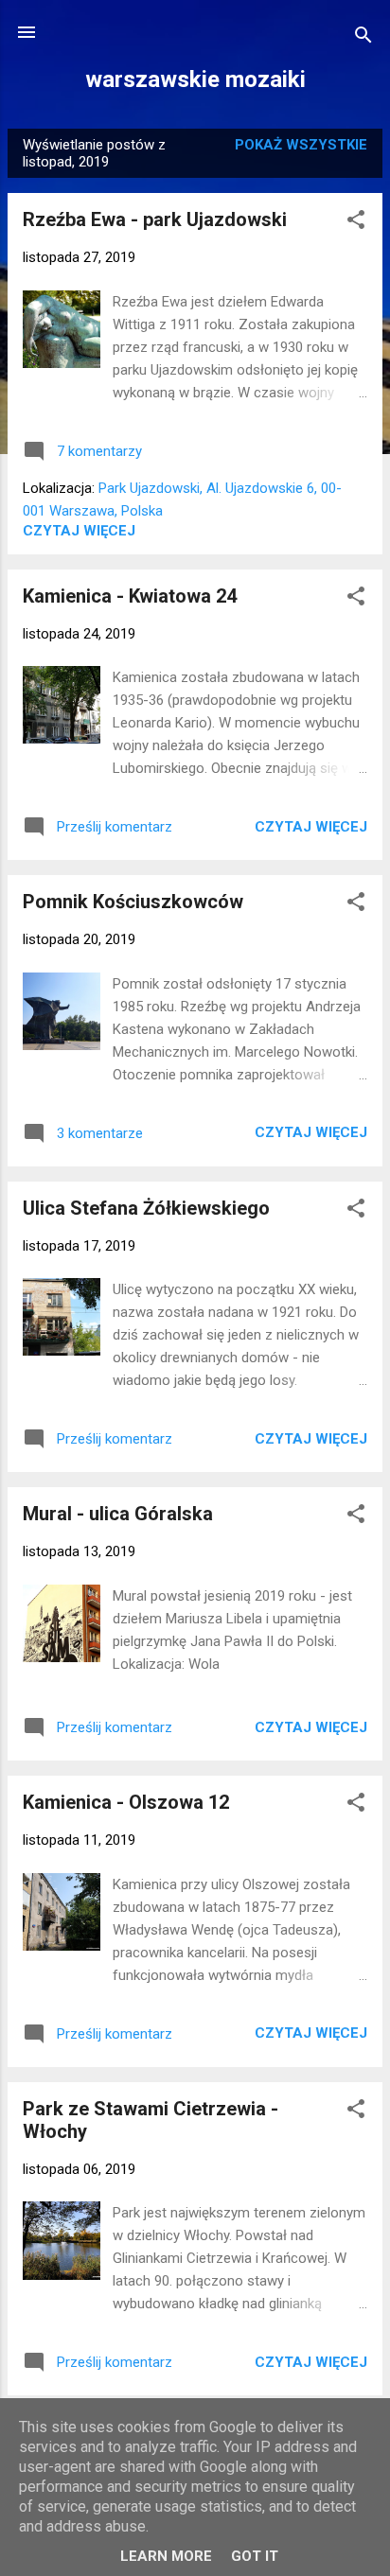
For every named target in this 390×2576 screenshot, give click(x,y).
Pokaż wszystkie (301, 145)
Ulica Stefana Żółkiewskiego (146, 1208)
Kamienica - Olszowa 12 (126, 1802)
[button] (356, 223)
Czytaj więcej (79, 531)
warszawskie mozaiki (195, 79)
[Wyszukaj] (363, 38)
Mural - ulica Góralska (118, 1514)
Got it (255, 2556)
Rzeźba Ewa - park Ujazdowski (155, 219)
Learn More (166, 2556)
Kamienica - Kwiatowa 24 (130, 596)
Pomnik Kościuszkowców (133, 902)
